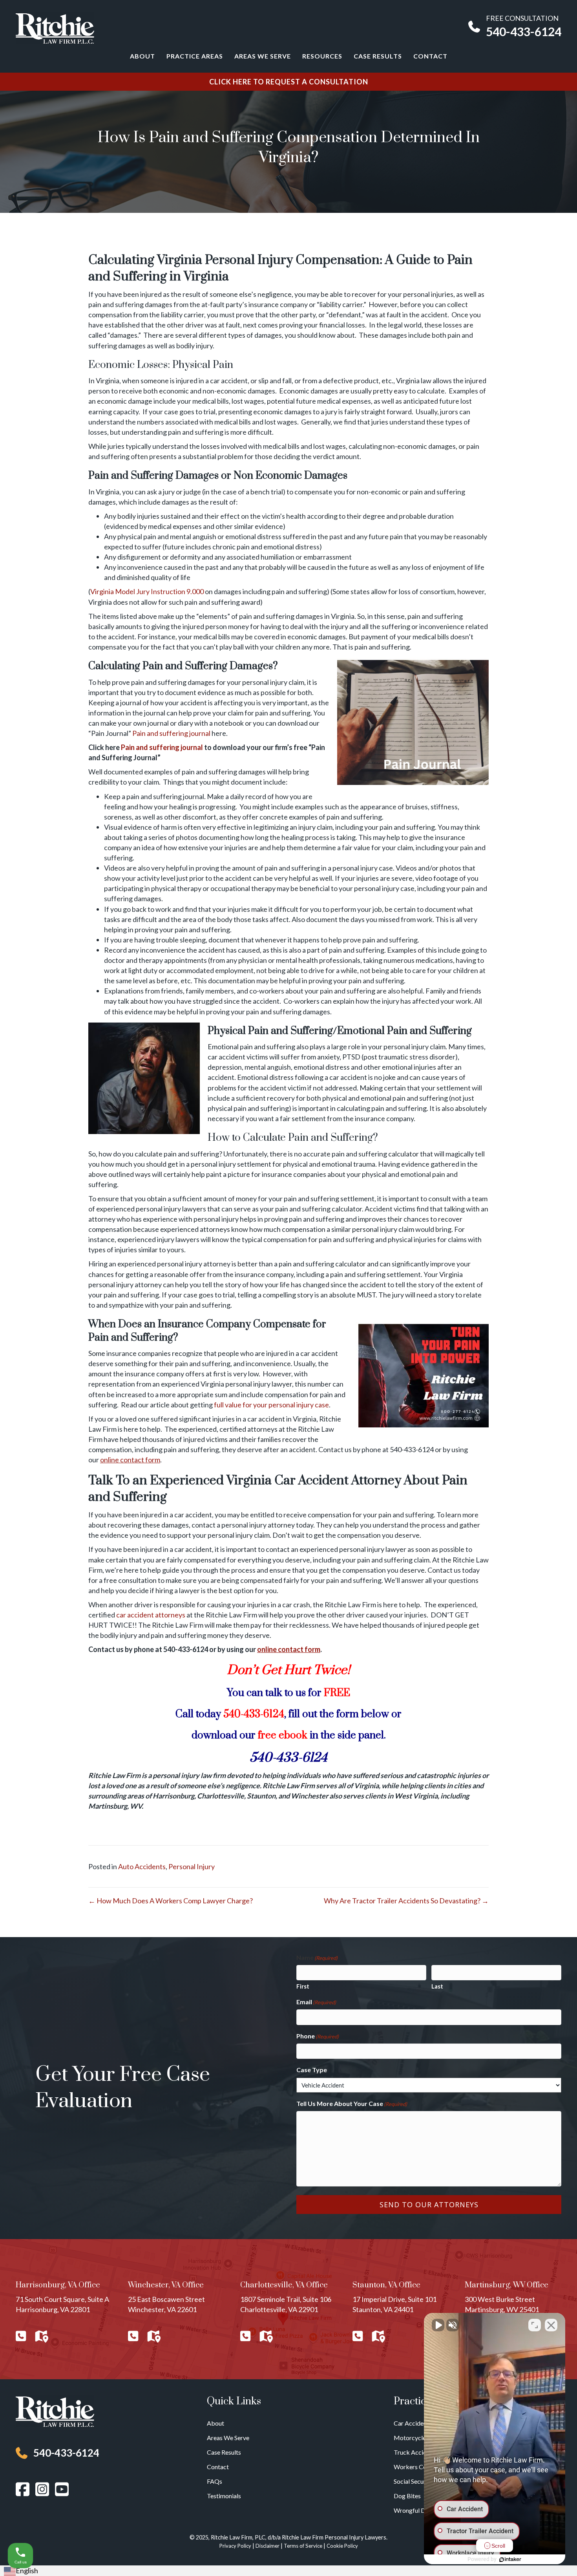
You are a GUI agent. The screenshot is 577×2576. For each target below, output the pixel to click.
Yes (301, 1308)
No (275, 1308)
